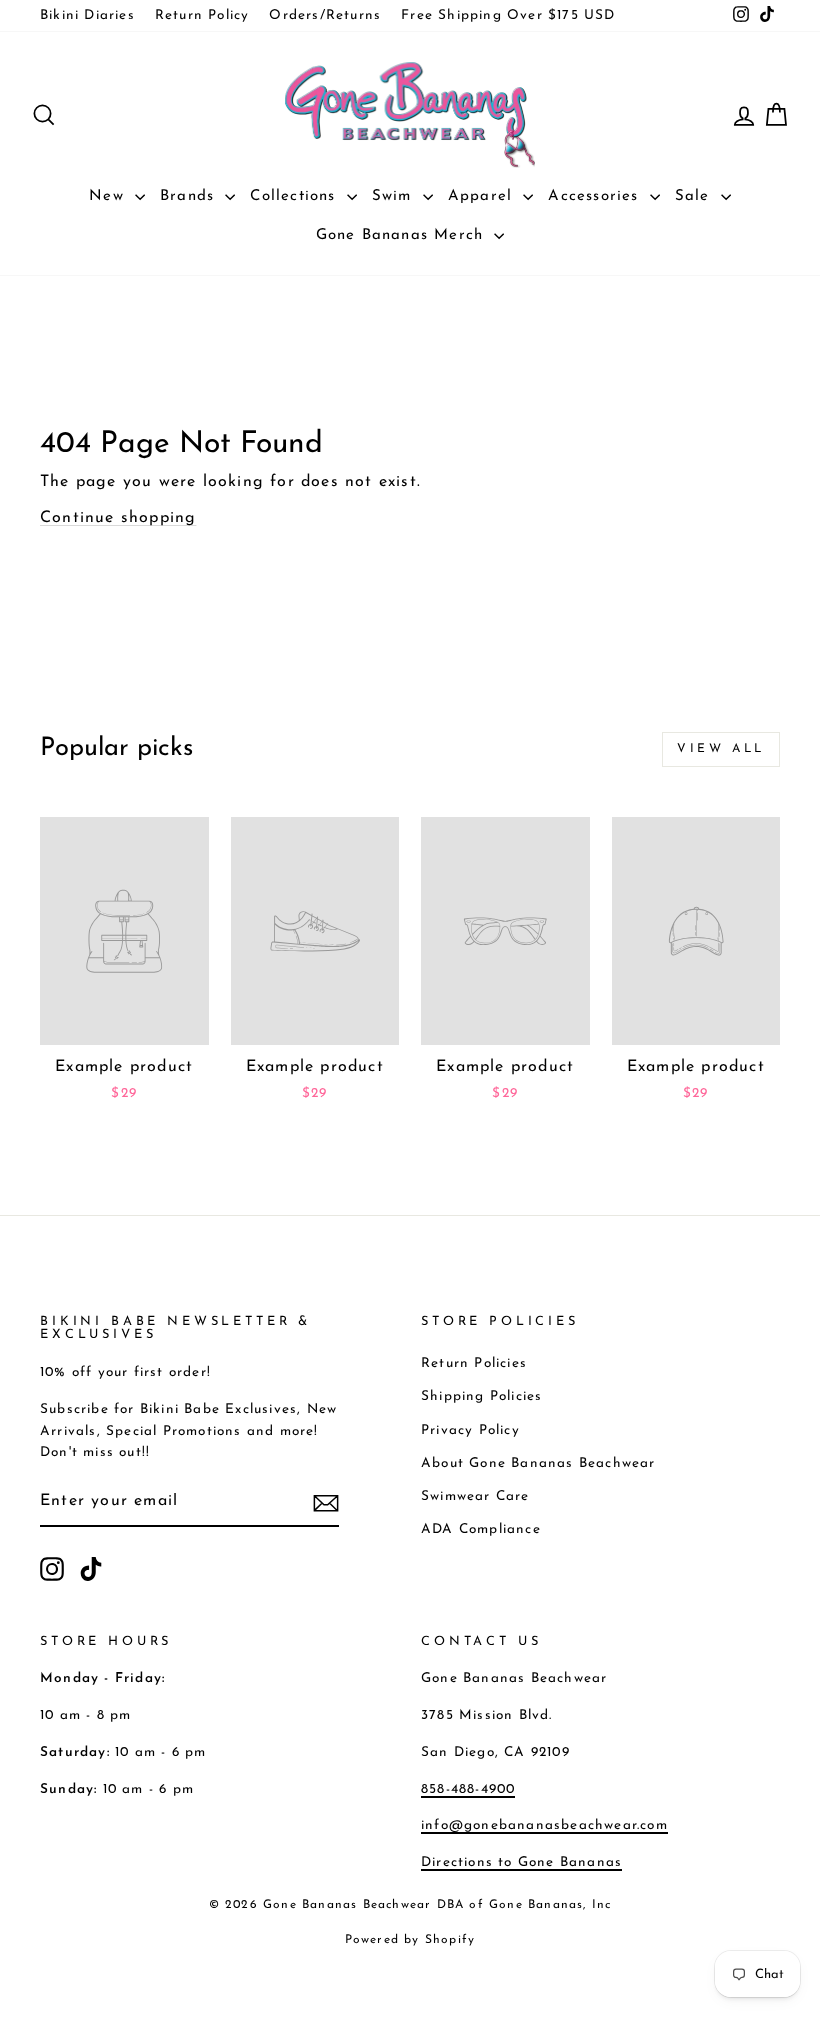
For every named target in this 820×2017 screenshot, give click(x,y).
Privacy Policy (470, 1430)
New (109, 196)
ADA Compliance (481, 1529)
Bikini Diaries (87, 15)
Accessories (596, 196)
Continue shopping (118, 518)
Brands (190, 196)
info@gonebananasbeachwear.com (544, 1825)
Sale (695, 196)
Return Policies (474, 1363)
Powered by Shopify (410, 1940)
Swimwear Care (475, 1496)
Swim (395, 196)
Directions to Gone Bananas (521, 1862)
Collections (295, 196)
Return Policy (202, 15)
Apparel (483, 196)
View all (721, 749)
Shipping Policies (481, 1396)
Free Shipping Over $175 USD (508, 15)
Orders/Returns (325, 15)
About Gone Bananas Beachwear (538, 1463)
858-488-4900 (468, 1789)
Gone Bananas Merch (403, 235)
